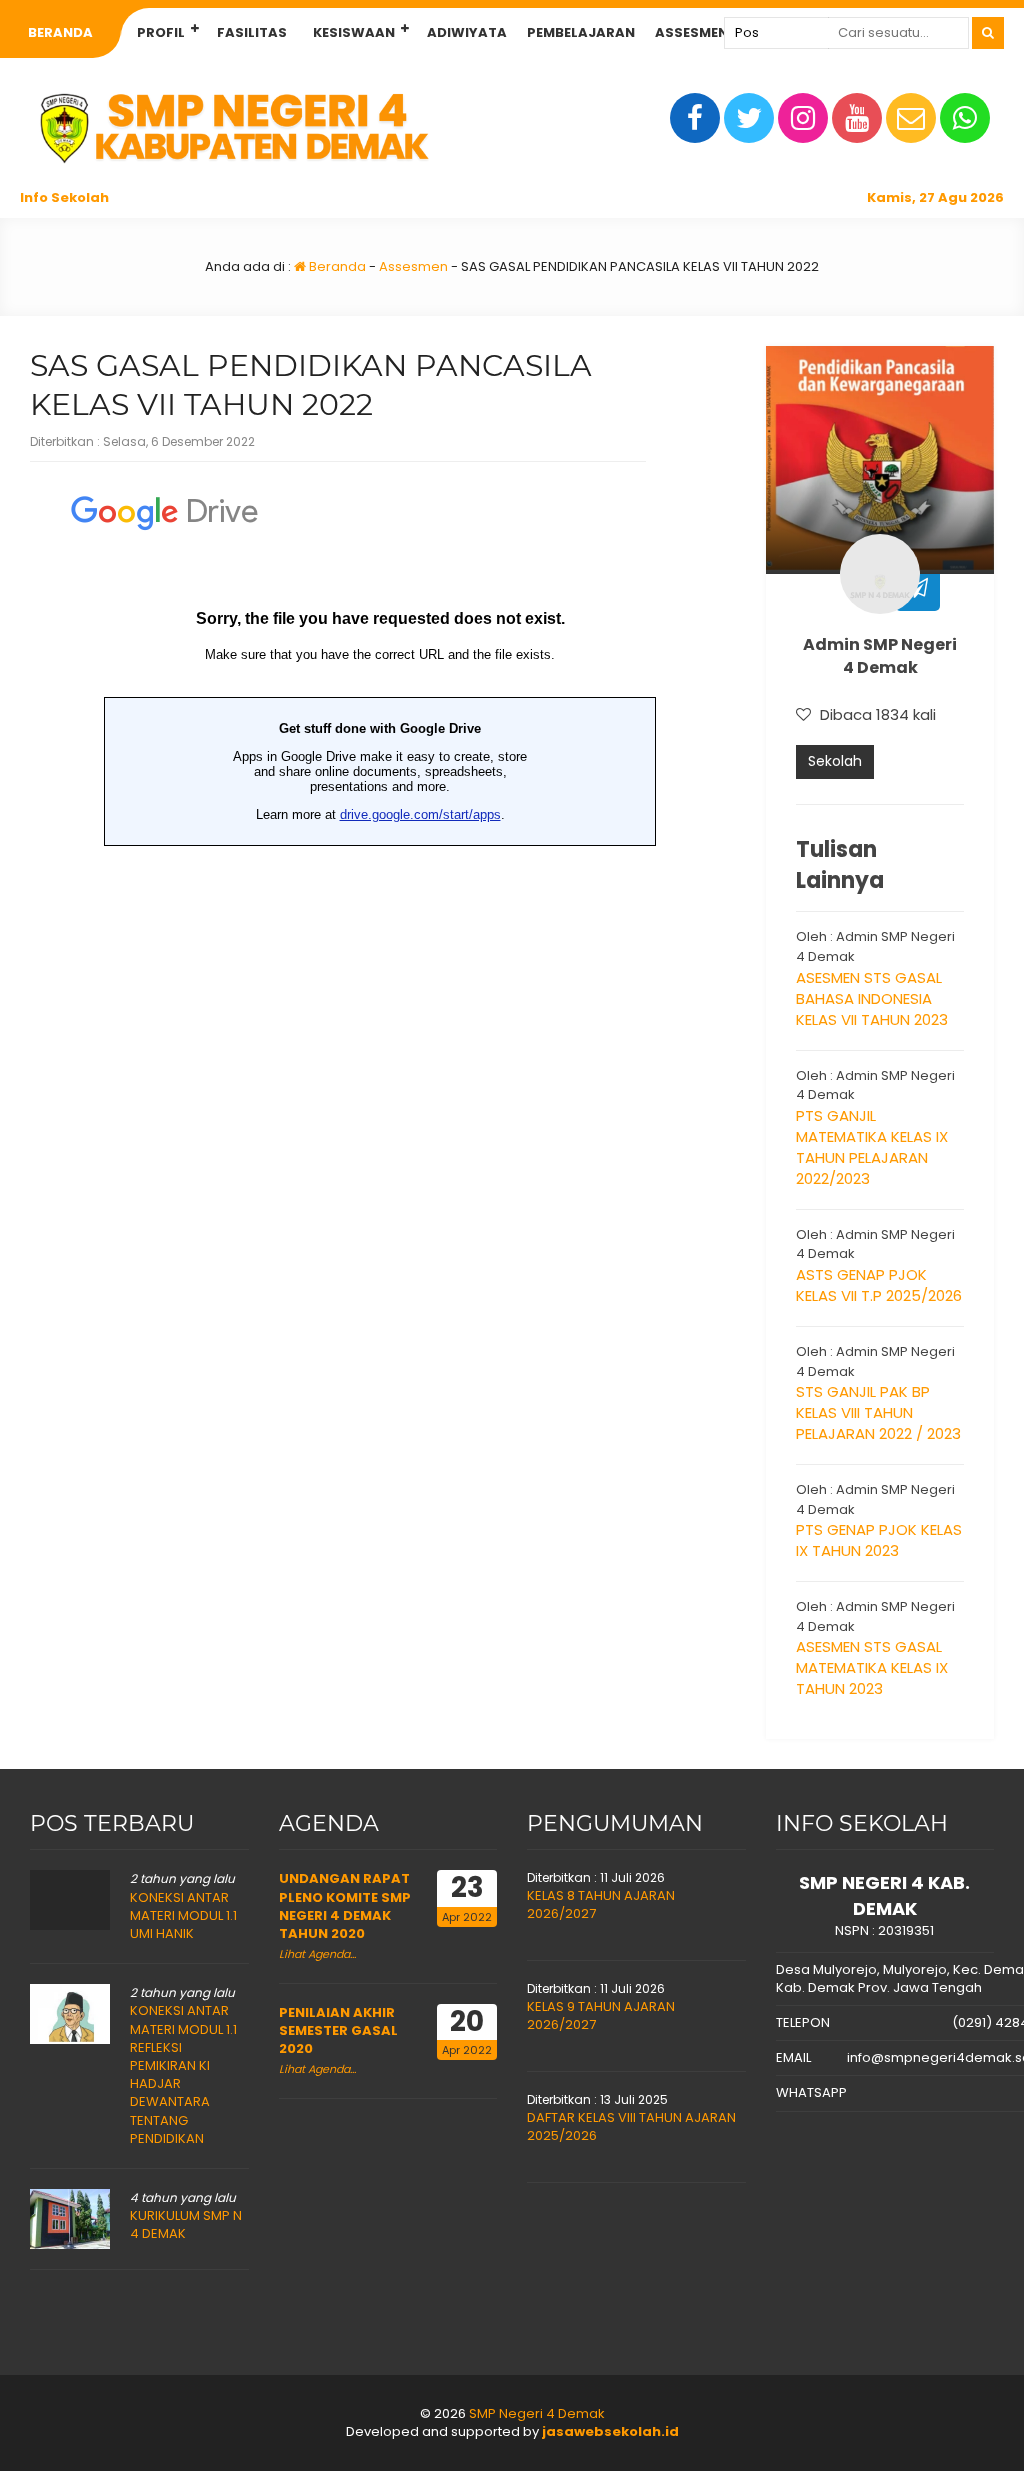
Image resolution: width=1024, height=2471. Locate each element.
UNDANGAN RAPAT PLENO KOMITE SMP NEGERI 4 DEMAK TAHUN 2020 (345, 1906)
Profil (161, 32)
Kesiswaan (354, 32)
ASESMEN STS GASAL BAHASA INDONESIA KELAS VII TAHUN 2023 (872, 998)
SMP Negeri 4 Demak (537, 2413)
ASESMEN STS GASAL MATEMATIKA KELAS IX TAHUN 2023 (872, 1667)
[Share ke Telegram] (917, 588)
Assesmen (691, 32)
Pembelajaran (581, 32)
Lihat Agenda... (317, 1954)
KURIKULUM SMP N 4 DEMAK (186, 2224)
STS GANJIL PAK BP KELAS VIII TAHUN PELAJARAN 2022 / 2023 (878, 1412)
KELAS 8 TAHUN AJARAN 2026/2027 (601, 1904)
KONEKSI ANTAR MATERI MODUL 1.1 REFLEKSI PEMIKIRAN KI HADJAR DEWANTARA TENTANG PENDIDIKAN (183, 2074)
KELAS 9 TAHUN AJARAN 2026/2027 (601, 2015)
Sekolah (835, 761)
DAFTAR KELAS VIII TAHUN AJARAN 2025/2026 (631, 2126)
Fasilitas (252, 32)
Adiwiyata (467, 32)
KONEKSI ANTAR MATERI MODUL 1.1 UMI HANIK (183, 1915)
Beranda (60, 32)
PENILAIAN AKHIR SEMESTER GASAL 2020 (338, 2030)
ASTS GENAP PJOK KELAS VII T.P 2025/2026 (879, 1285)
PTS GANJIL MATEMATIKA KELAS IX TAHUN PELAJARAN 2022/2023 (872, 1147)
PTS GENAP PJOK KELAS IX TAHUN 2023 (879, 1540)
